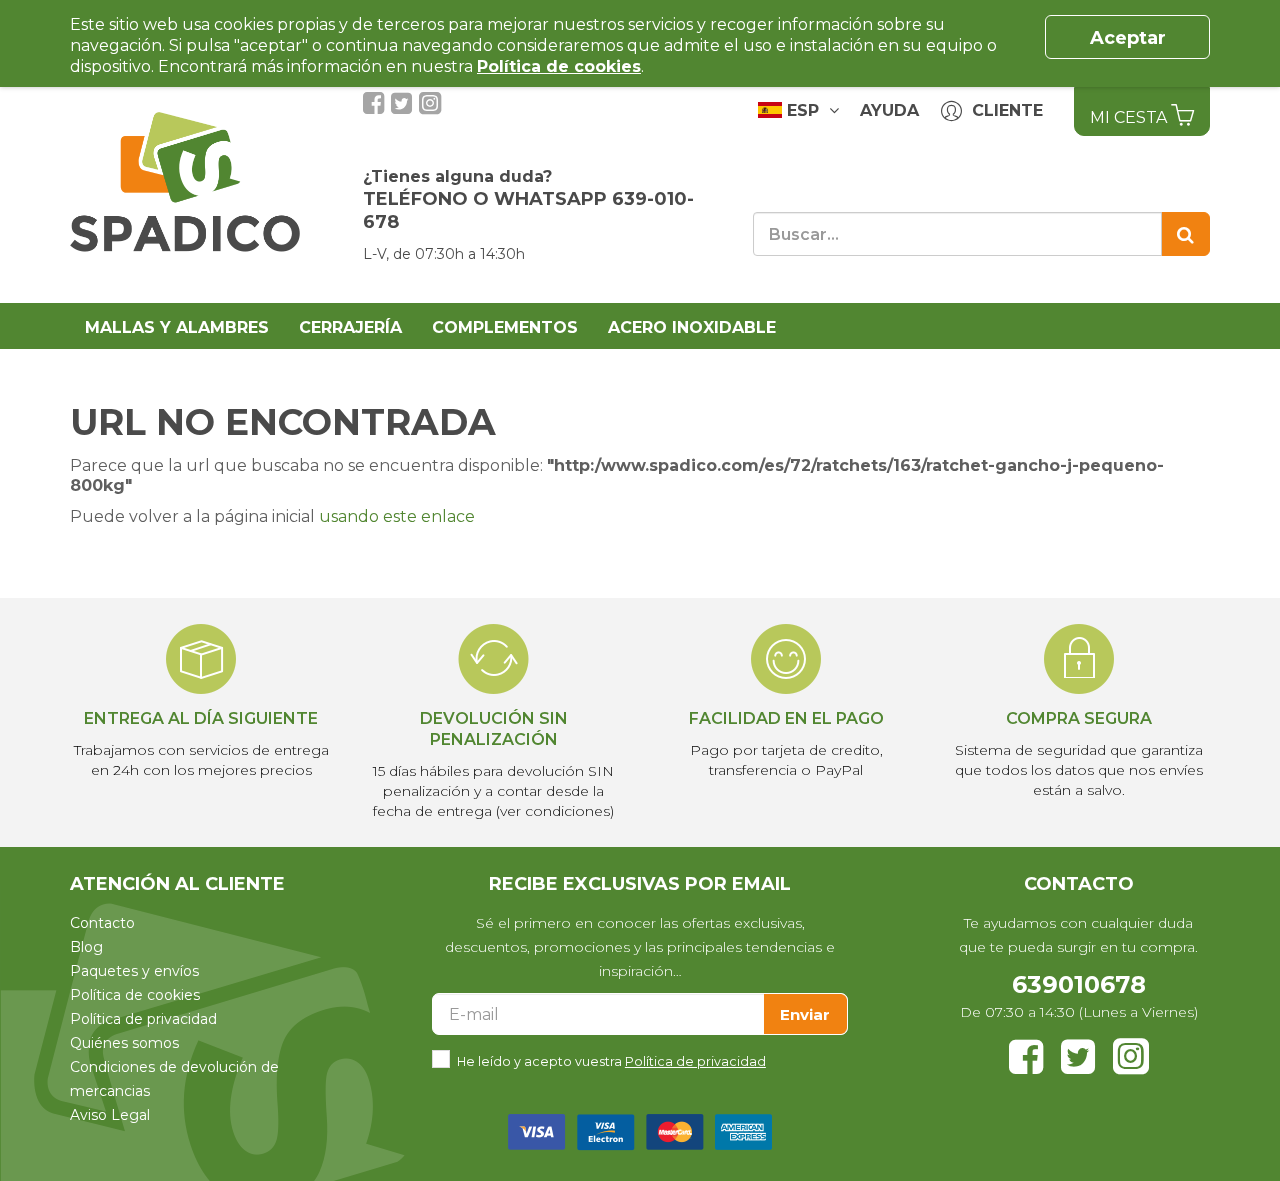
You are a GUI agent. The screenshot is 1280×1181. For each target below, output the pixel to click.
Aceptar (1128, 38)
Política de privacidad (143, 1019)
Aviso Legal (110, 1115)
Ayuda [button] (889, 110)
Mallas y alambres (177, 327)
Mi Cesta (1130, 117)
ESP (805, 110)
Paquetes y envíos (134, 971)
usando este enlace (397, 516)
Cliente (1002, 110)
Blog (86, 947)
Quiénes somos (124, 1043)
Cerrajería (350, 327)
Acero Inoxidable (692, 327)
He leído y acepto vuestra (611, 1061)
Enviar (805, 1014)
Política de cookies (135, 995)
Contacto (102, 923)
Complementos (505, 327)
